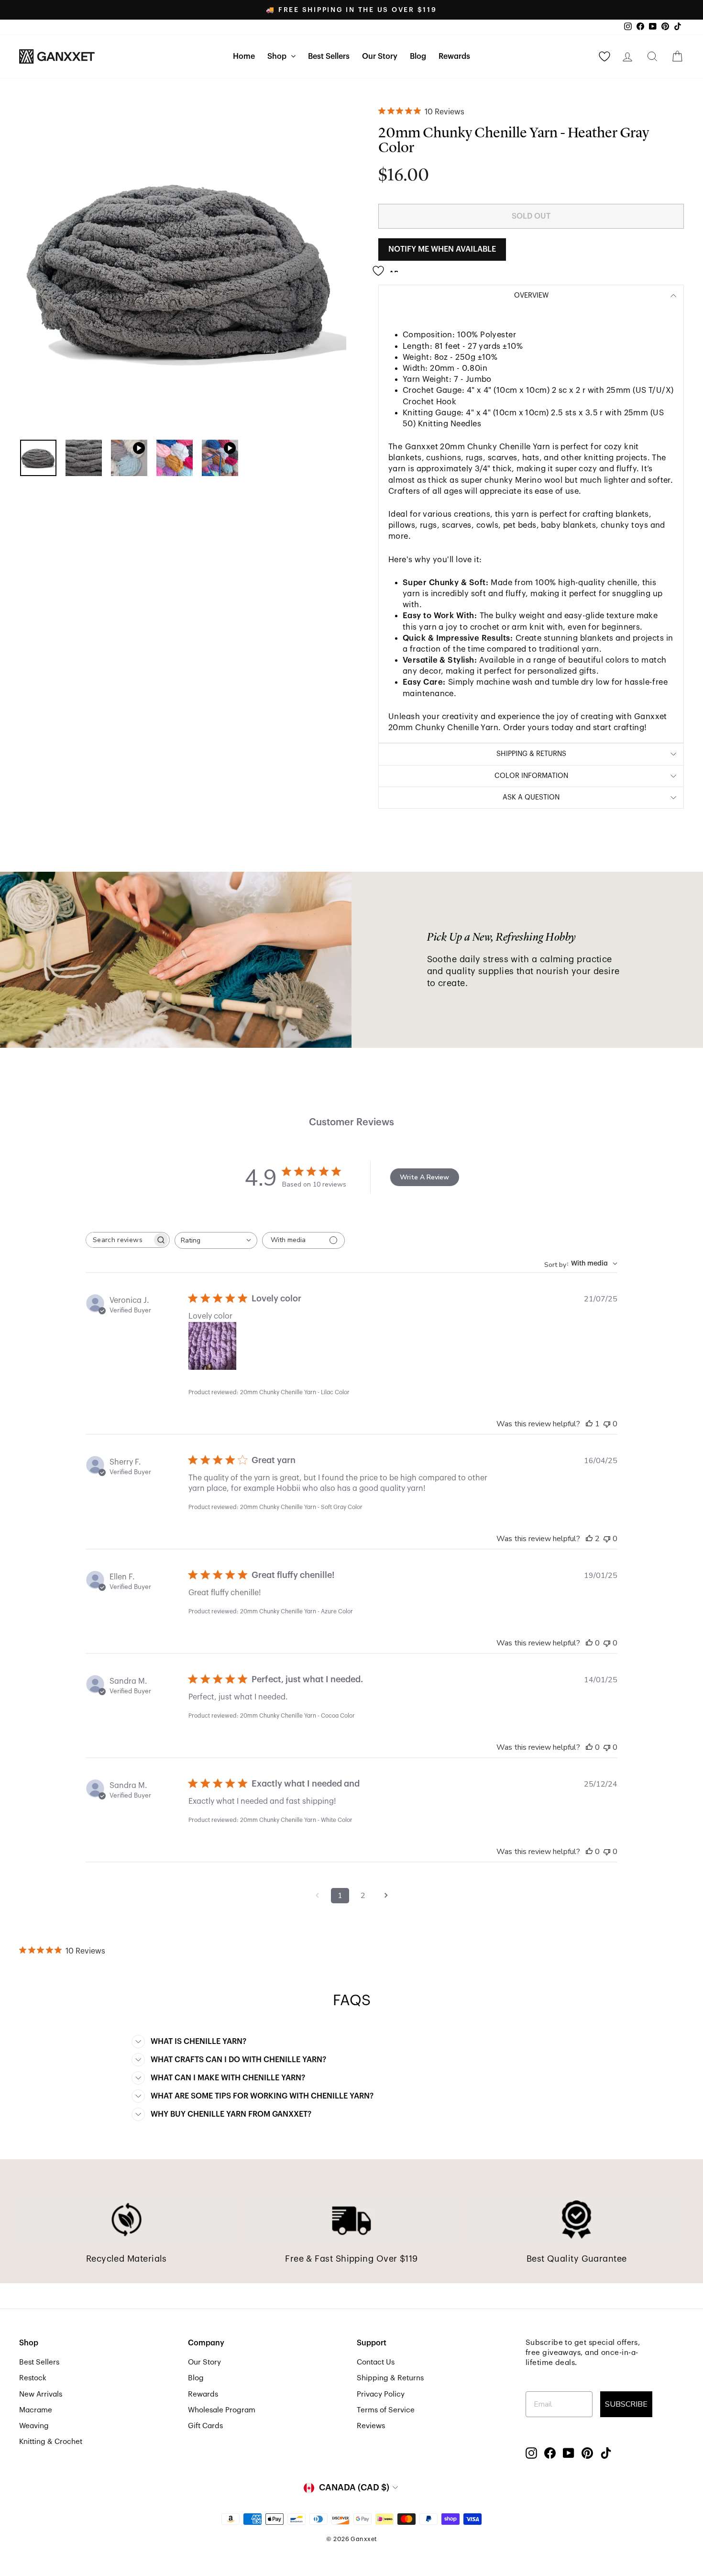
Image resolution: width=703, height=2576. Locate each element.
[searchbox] (119, 1240)
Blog (418, 56)
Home (244, 56)
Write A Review (424, 1177)
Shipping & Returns (390, 2378)
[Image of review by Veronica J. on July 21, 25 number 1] (212, 1346)
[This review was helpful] (589, 1539)
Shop (278, 56)
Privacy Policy (381, 2394)
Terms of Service (386, 2410)
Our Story (380, 56)
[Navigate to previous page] (317, 1896)
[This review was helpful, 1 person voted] (589, 1424)
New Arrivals (41, 2394)
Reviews (371, 2426)
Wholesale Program (222, 2410)
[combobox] (216, 1240)
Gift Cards (205, 2426)
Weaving (34, 2426)
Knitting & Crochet (51, 2442)
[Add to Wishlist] (388, 267)
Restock (33, 2378)
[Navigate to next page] (386, 1896)
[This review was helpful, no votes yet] (589, 1643)
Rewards (454, 56)
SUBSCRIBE (626, 2404)
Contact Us (376, 2362)
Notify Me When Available (442, 249)
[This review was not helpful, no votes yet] (607, 1424)
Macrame (36, 2410)
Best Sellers (329, 56)
